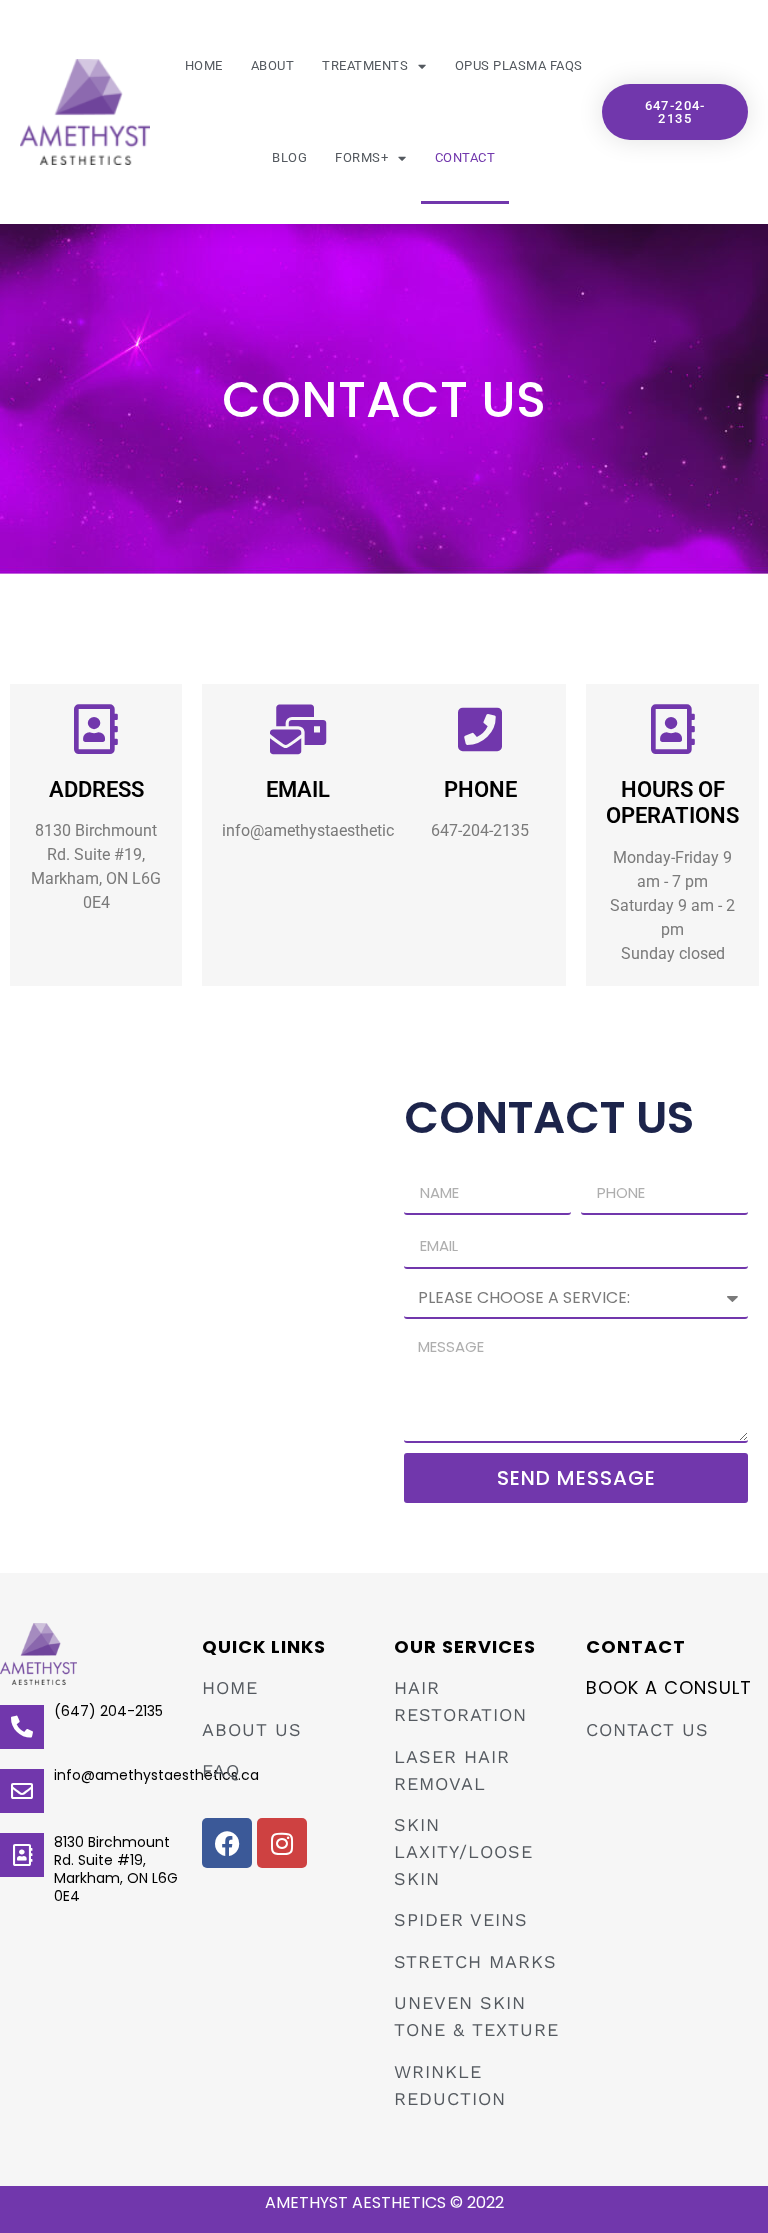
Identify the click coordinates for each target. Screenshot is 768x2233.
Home (204, 65)
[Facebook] (227, 1843)
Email (298, 789)
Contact (465, 157)
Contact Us (647, 1729)
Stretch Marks (475, 1961)
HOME (230, 1687)
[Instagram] (282, 1843)
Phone (480, 789)
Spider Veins (461, 1919)
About (273, 65)
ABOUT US (252, 1729)
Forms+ (361, 157)
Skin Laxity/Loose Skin (463, 1851)
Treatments (365, 65)
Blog (289, 157)
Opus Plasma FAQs (519, 65)
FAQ (221, 1770)
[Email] (298, 729)
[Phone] (480, 729)
